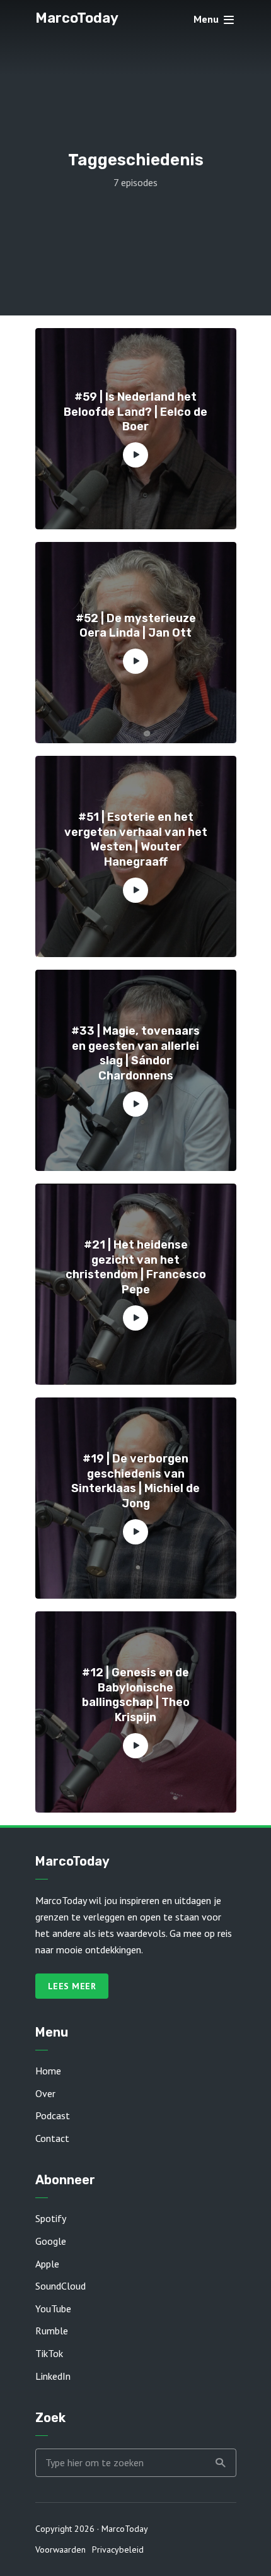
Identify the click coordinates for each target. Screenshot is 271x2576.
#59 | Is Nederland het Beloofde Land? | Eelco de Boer (135, 412)
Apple (47, 2264)
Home (48, 2071)
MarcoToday (77, 18)
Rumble (52, 2331)
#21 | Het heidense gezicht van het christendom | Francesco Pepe (136, 1267)
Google (51, 2241)
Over (45, 2093)
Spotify (51, 2218)
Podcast (53, 2115)
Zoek (221, 2463)
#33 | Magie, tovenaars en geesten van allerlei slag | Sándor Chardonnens (135, 1053)
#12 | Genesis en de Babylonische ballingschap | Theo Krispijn (136, 1695)
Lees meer (72, 1986)
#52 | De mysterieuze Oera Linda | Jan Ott (136, 626)
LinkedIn (53, 2376)
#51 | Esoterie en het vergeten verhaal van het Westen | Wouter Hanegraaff (136, 839)
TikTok (49, 2353)
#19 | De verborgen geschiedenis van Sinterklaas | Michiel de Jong (135, 1481)
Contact (52, 2138)
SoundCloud (61, 2286)
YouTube (53, 2308)
